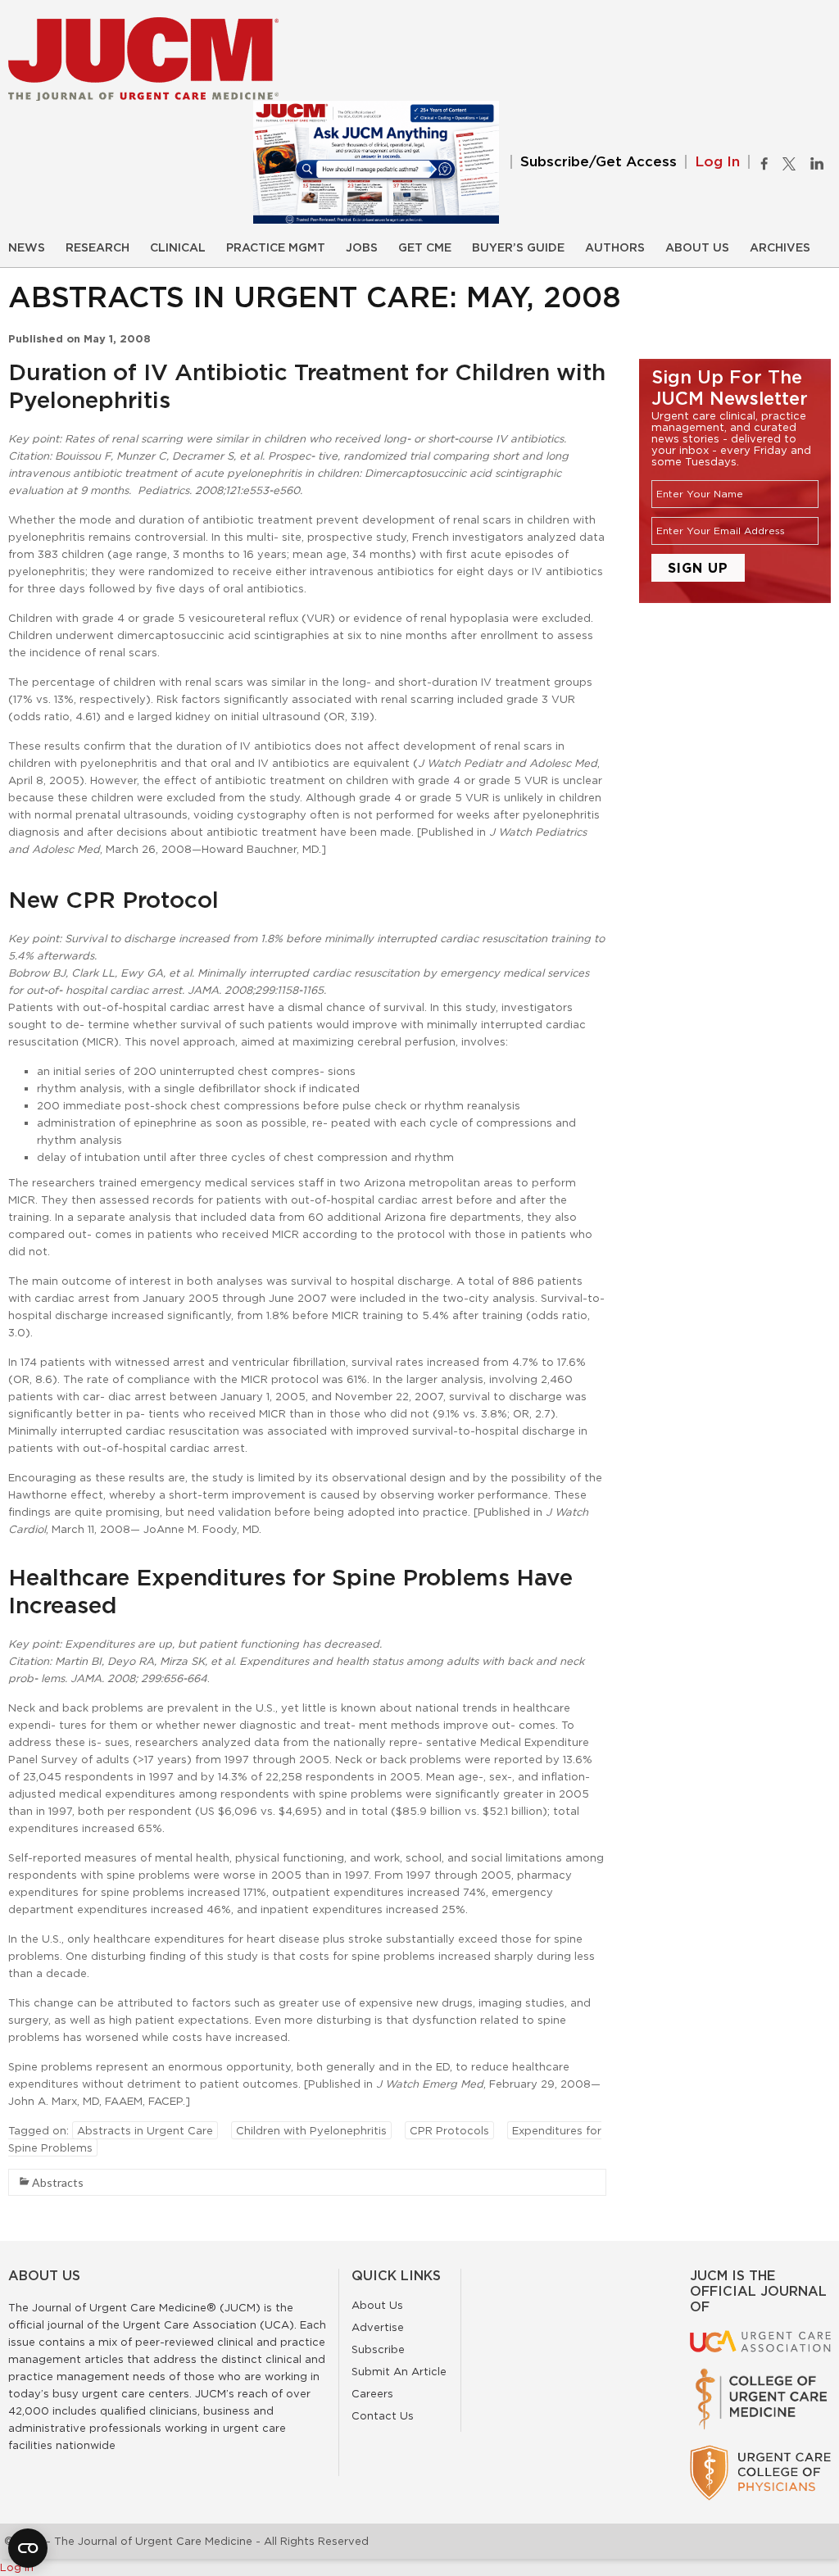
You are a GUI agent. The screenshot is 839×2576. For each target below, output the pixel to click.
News (27, 248)
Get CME (425, 248)
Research (98, 248)
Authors (615, 248)
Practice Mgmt (276, 248)
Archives (780, 248)
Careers (372, 2393)
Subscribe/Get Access (599, 162)
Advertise (378, 2327)
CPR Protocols (449, 2130)
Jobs (362, 248)
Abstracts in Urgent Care (145, 2130)
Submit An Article (399, 2371)
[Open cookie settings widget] (28, 2548)
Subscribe (378, 2349)
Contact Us (383, 2415)
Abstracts (58, 2182)
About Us (697, 248)
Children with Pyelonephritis (311, 2130)
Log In (717, 162)
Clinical (178, 248)
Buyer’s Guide (518, 248)
